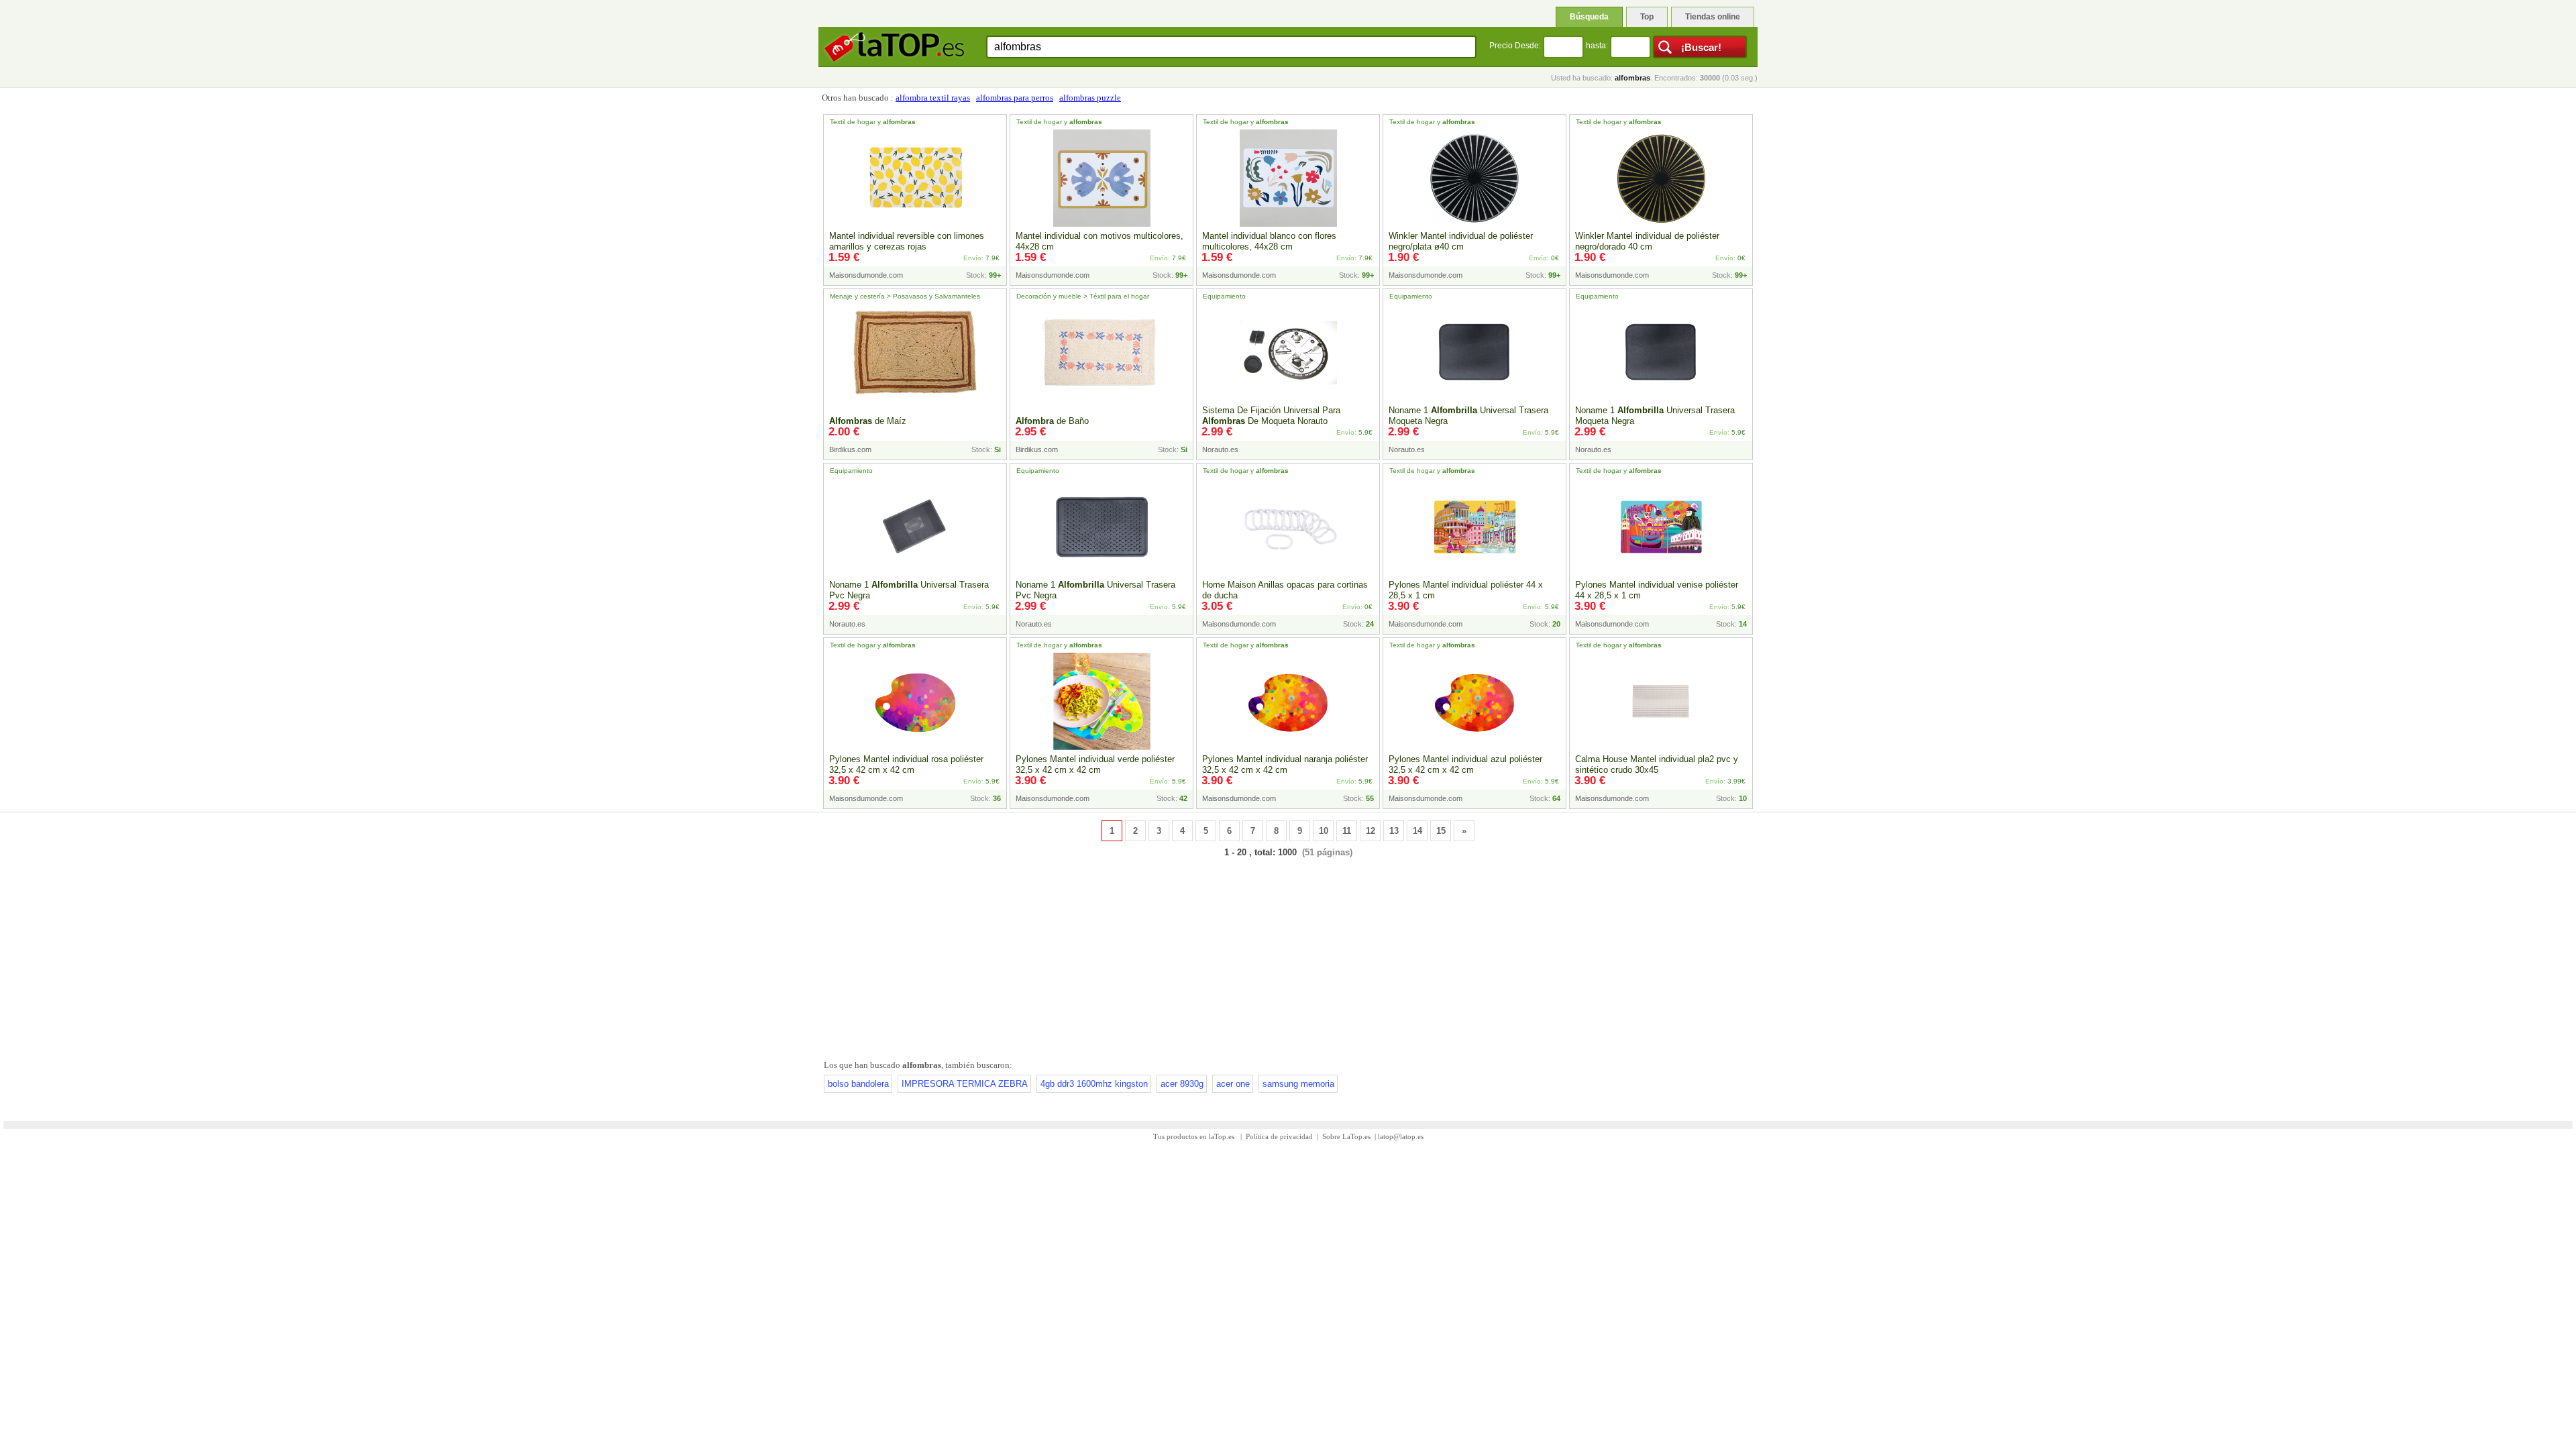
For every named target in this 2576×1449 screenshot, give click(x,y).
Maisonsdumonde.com (866, 275)
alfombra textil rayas (933, 98)
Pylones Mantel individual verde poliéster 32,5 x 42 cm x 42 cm (1095, 764)
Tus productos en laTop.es (1195, 1136)
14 (1417, 831)
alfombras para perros (1015, 98)
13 (1394, 831)
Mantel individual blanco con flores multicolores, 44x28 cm (1269, 241)
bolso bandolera (858, 1084)
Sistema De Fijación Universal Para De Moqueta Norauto (1271, 416)
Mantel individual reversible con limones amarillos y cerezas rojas (907, 241)
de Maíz (868, 421)
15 (1441, 831)
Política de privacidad (1279, 1136)
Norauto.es (1220, 449)
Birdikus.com (850, 449)
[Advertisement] (1288, 956)
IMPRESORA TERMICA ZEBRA (965, 1084)
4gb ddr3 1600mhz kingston (1094, 1084)
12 (1371, 831)
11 (1347, 831)
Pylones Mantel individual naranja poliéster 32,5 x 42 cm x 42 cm (1285, 764)
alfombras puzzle (1090, 98)
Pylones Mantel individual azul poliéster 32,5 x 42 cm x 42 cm (1465, 764)
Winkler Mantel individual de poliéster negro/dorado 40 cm (1647, 241)
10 (1324, 831)
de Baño (1052, 421)
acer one (1233, 1084)
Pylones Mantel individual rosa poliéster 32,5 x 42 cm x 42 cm (906, 764)
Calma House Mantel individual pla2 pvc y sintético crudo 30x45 (1657, 764)
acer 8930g (1182, 1084)
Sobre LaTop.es (1346, 1136)
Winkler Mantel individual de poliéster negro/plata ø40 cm (1461, 241)
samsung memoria (1298, 1084)
